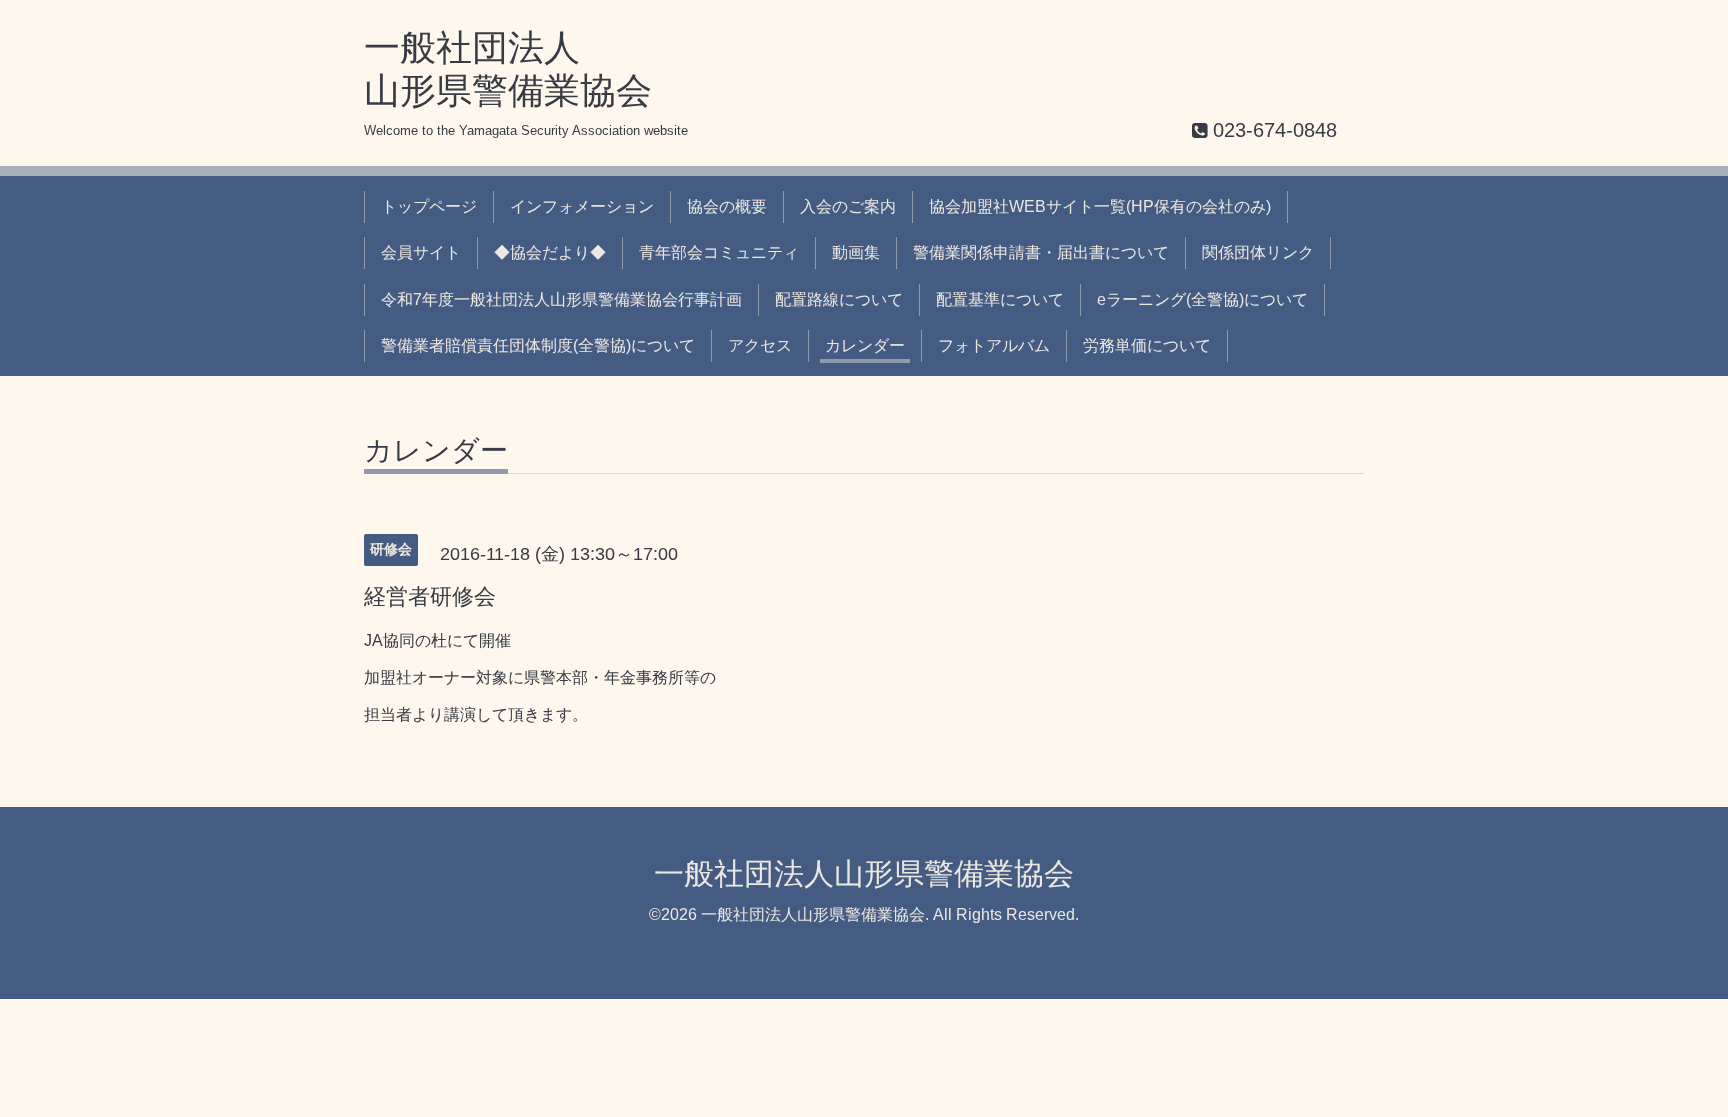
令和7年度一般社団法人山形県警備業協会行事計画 (561, 299)
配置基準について (1000, 299)
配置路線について (839, 299)
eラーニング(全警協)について (1202, 299)
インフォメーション (582, 206)
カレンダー (865, 345)
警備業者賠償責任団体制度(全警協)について (538, 345)
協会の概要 (727, 206)
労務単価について (1147, 345)
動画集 (856, 252)
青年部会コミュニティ (719, 252)
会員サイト (421, 252)
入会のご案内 (848, 206)
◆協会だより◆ (550, 252)
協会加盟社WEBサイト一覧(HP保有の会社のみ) (1100, 206)
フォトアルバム (994, 345)
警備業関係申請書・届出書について (1041, 252)
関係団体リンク (1258, 252)
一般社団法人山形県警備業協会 (864, 873)
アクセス (760, 345)
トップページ (429, 206)
